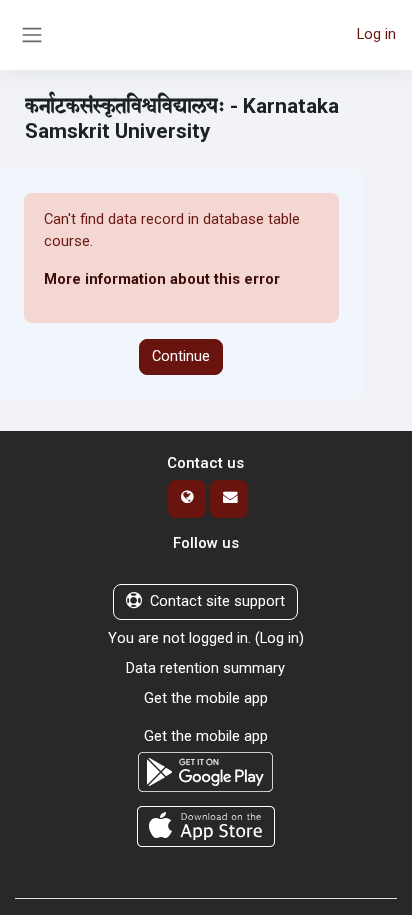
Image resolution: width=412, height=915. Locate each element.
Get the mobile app (206, 698)
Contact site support (217, 601)
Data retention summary (205, 668)
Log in (376, 34)
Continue (181, 356)
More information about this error (162, 279)
